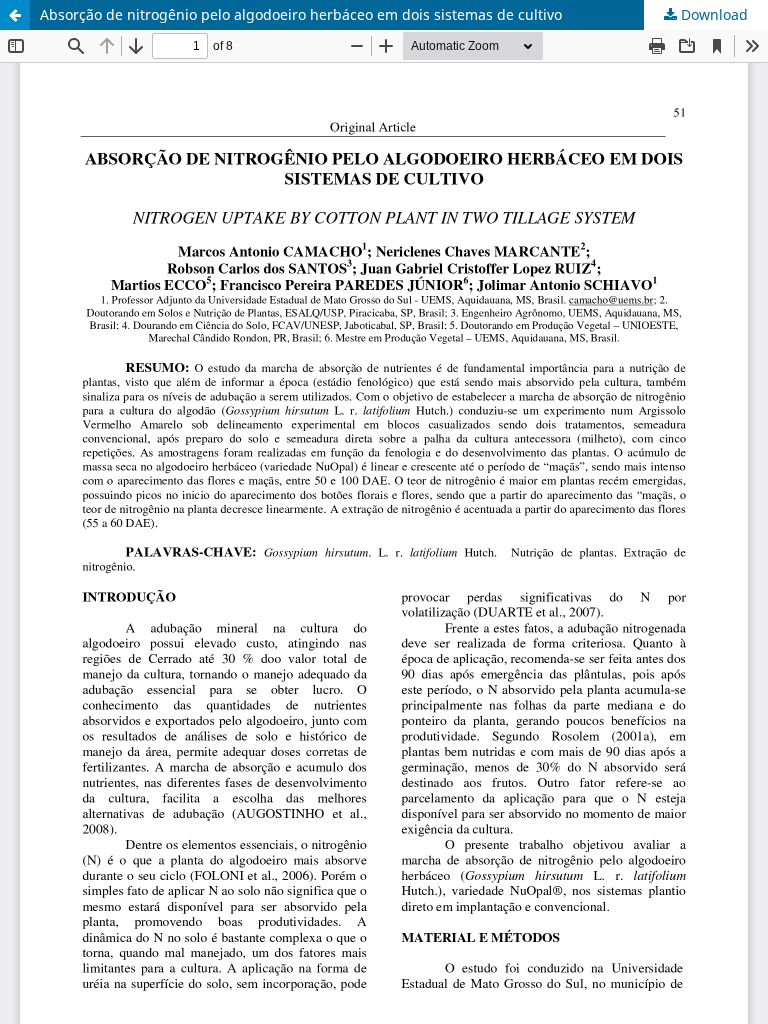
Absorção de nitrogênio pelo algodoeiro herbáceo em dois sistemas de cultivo (301, 14)
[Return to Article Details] (15, 15)
